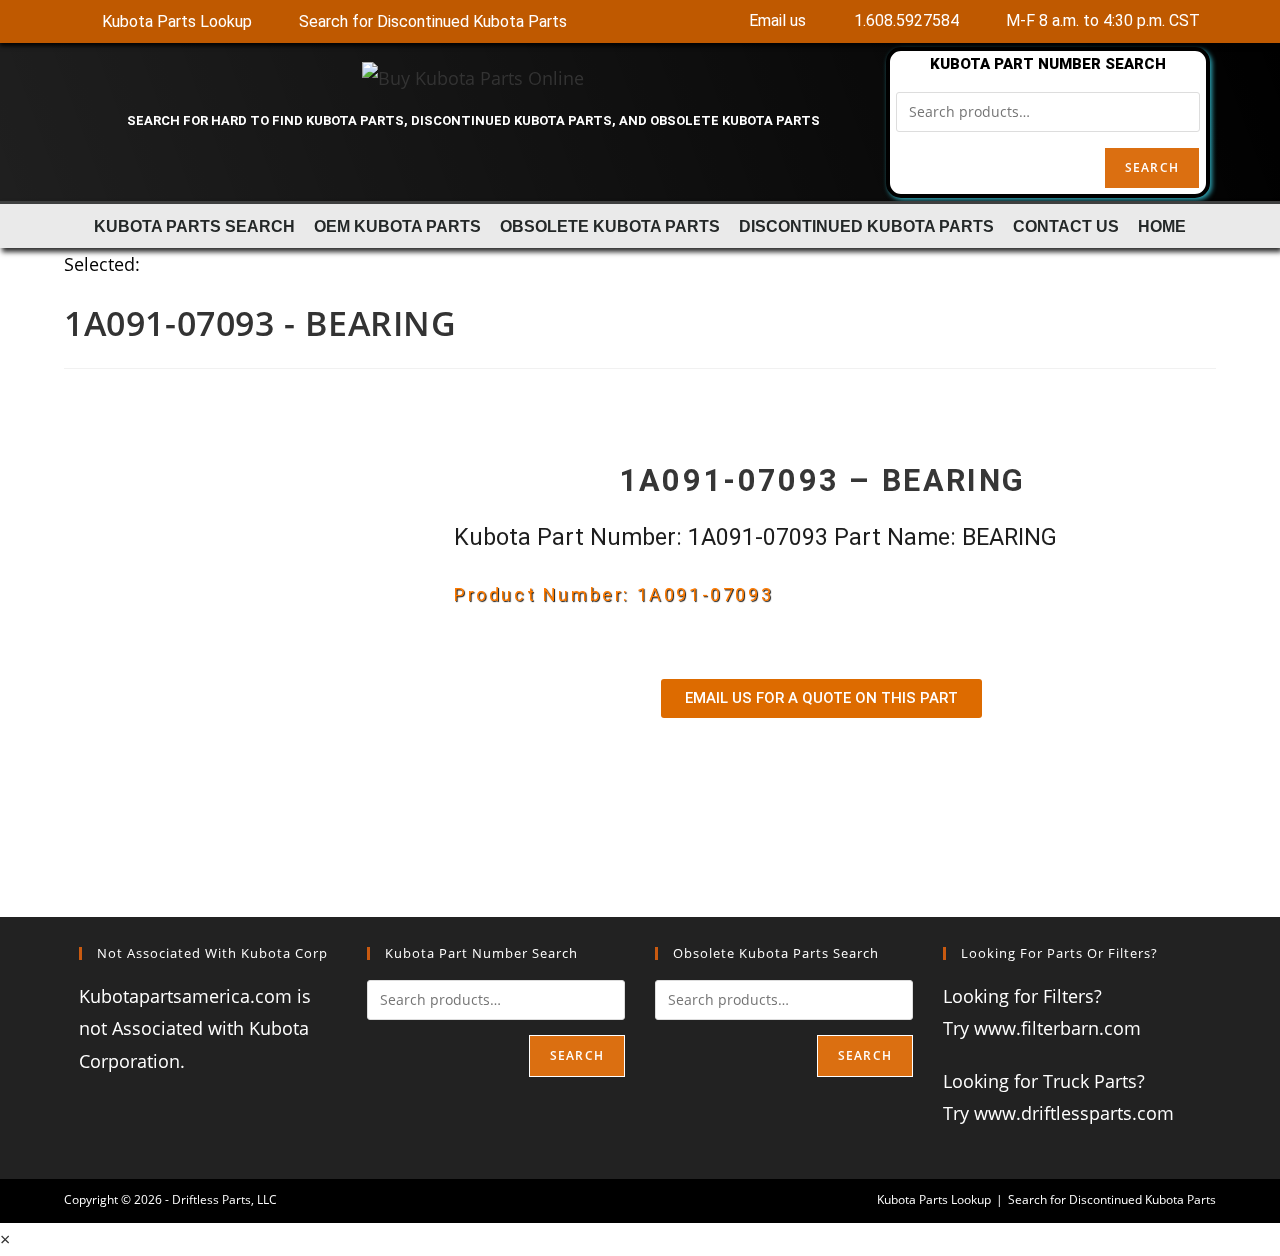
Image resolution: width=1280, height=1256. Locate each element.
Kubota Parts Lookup (934, 1199)
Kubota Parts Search (194, 226)
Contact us (1066, 226)
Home (1162, 226)
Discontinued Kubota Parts (866, 226)
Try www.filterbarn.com (1042, 1028)
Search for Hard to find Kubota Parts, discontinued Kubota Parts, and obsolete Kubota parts (473, 120)
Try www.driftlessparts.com (1058, 1113)
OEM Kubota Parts (397, 226)
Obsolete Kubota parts (610, 226)
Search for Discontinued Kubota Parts (1112, 1199)
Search (1152, 167)
